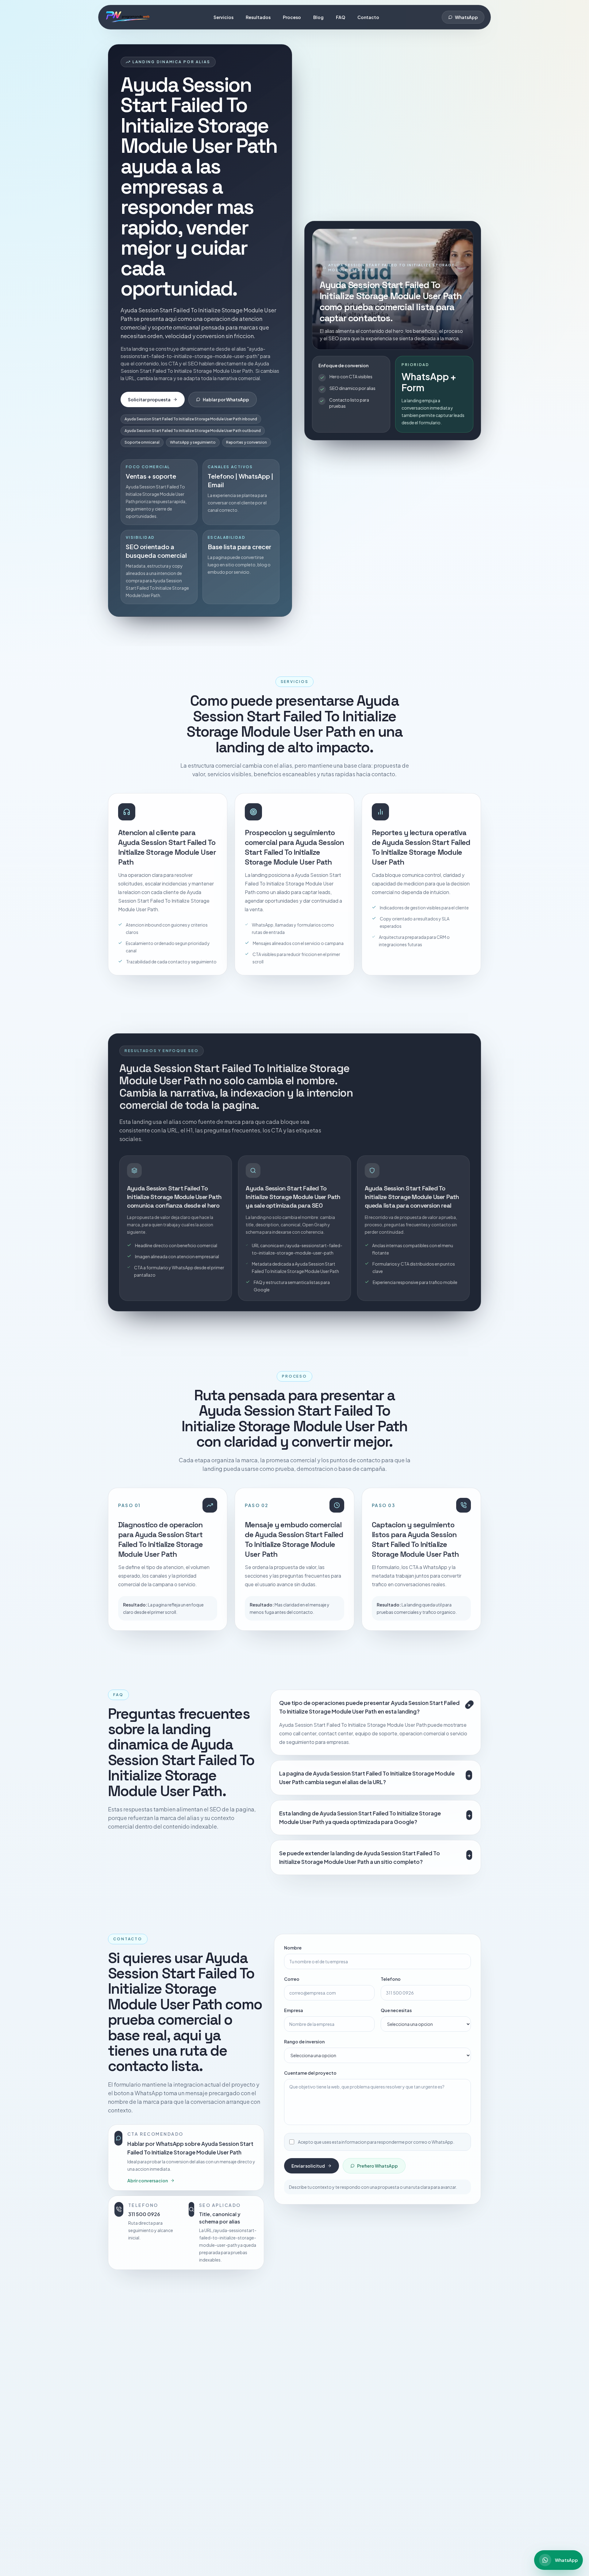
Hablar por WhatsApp (226, 399)
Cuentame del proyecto (310, 2072)
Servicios (223, 17)
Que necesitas (396, 2009)
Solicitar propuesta (149, 399)
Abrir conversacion (148, 2180)
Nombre (293, 1947)
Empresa (294, 2009)
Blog (318, 17)
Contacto (368, 17)
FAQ (341, 17)
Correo (292, 1978)
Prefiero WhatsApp (377, 2165)
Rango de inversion (304, 2041)
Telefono (391, 1978)
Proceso (292, 17)
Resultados (258, 17)
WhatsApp (466, 17)
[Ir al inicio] (128, 17)
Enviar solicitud (308, 2165)
